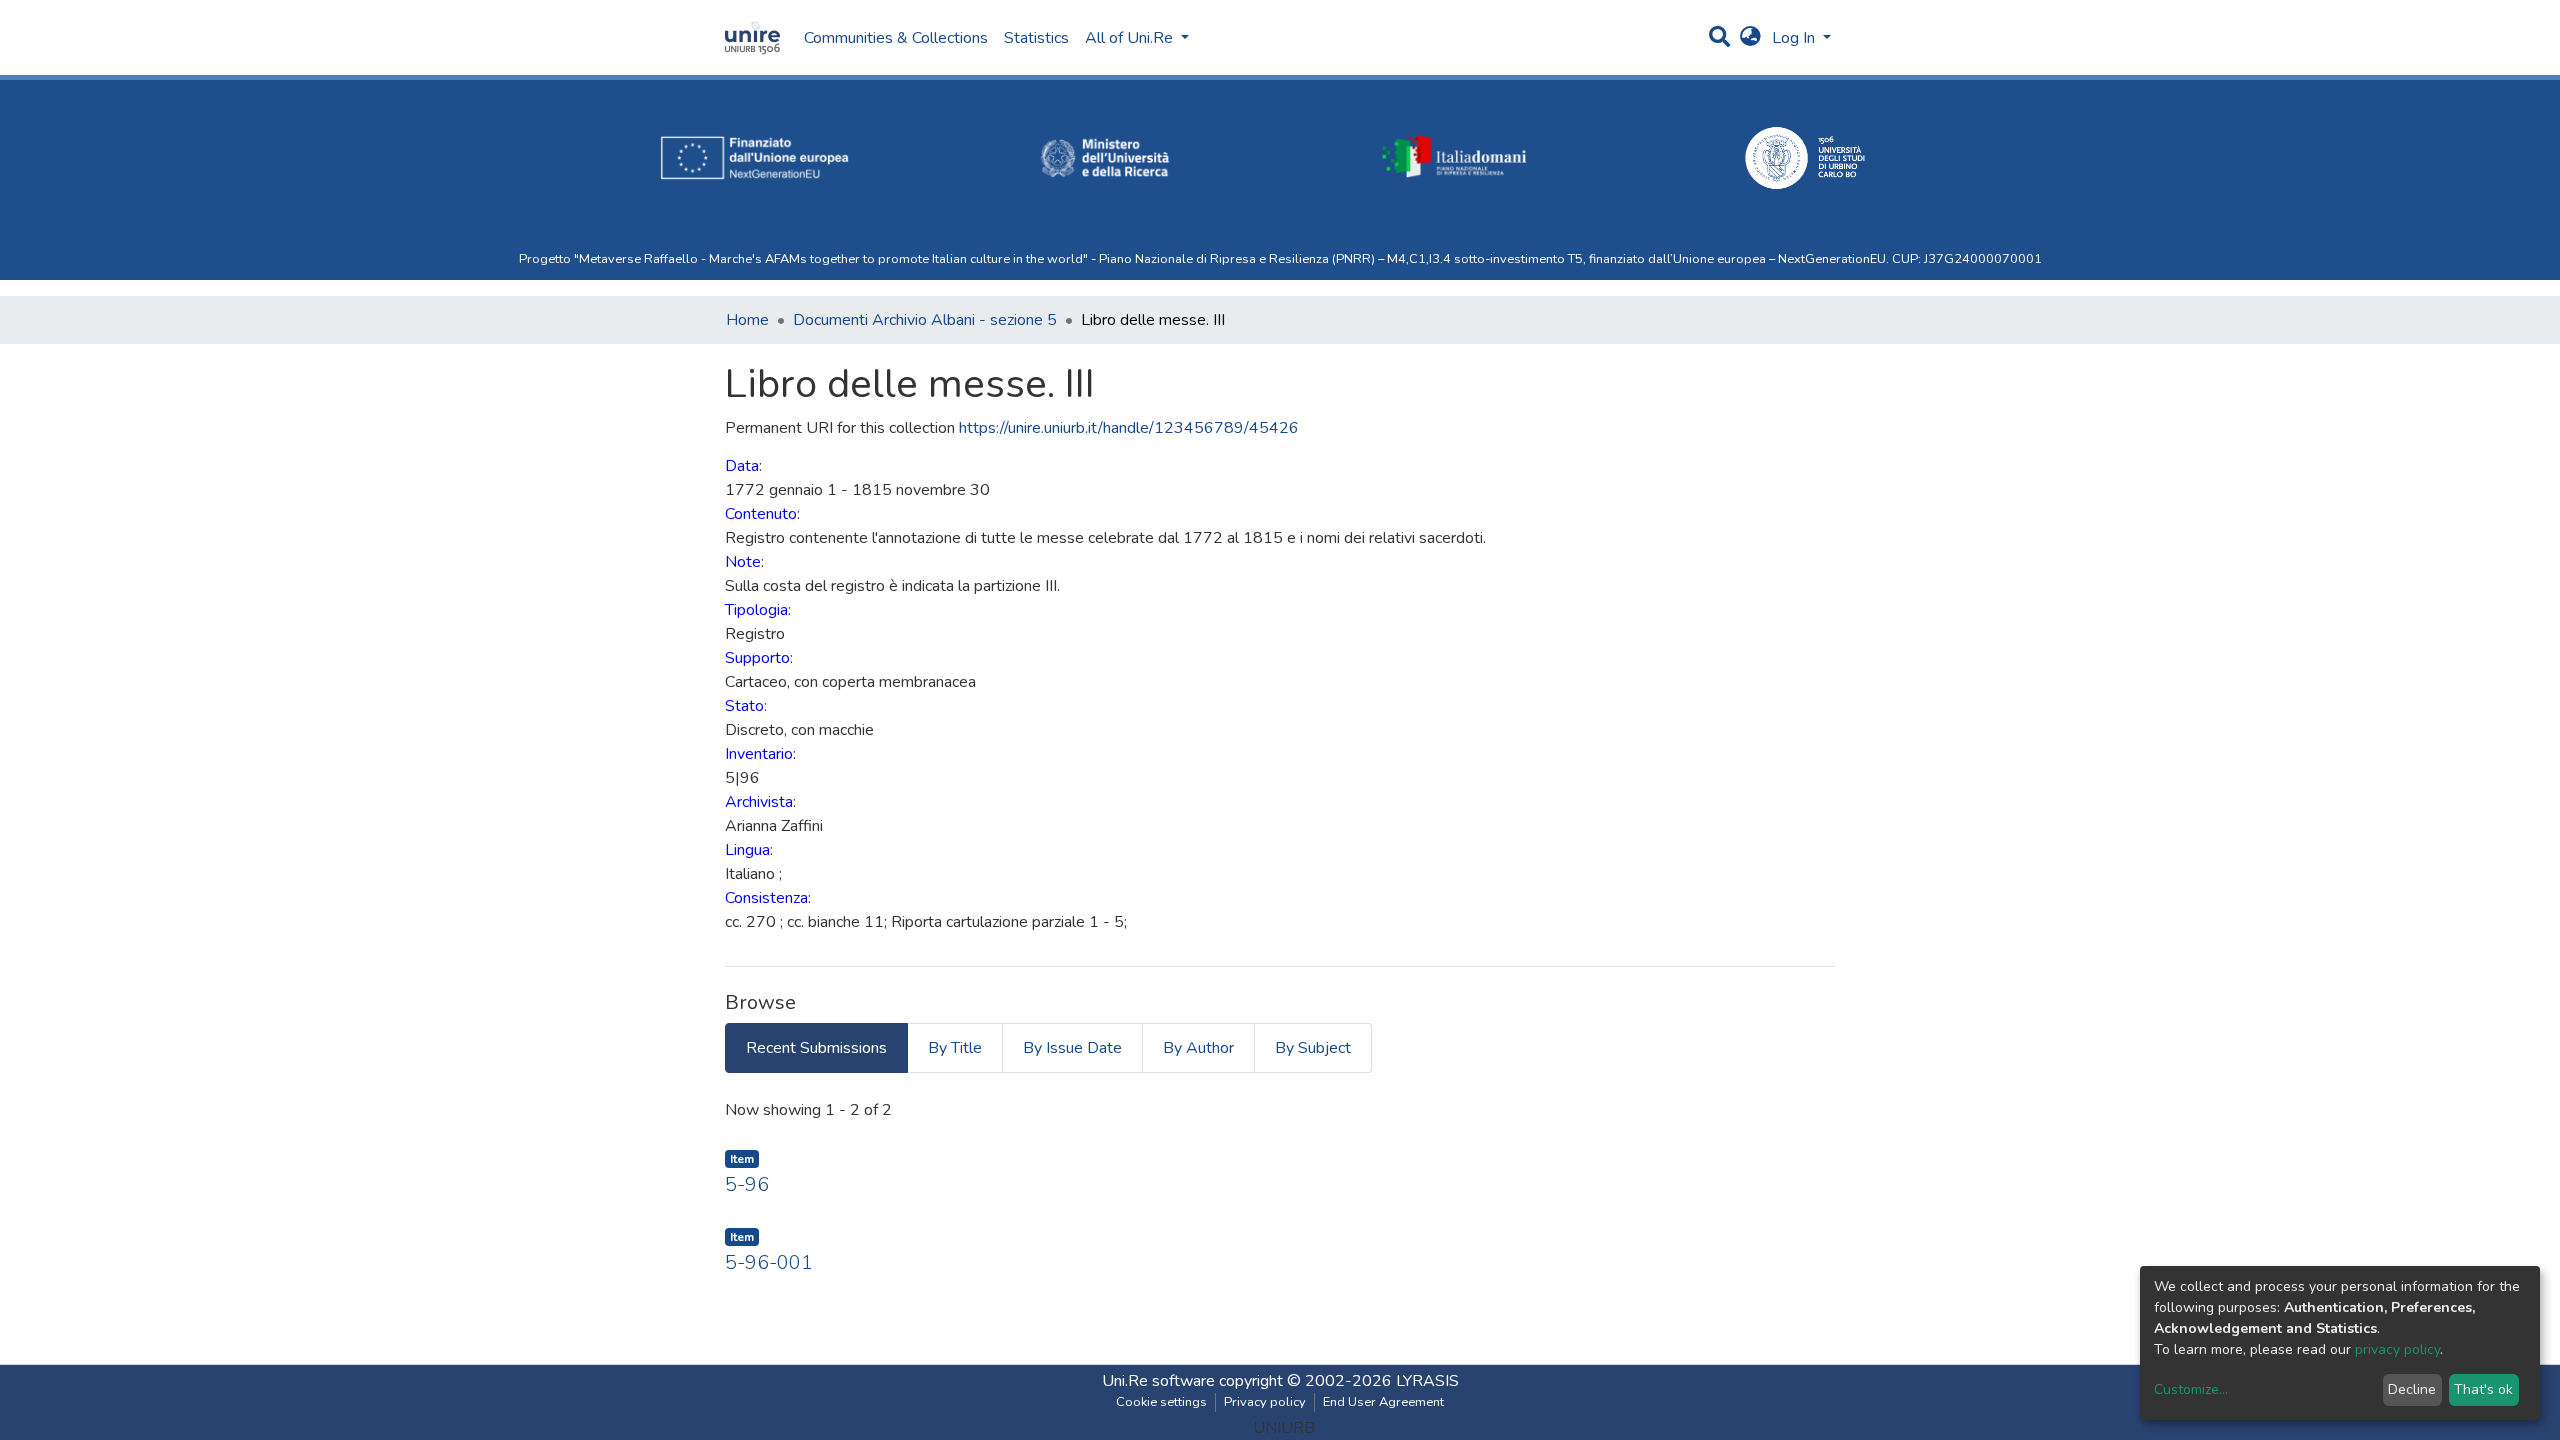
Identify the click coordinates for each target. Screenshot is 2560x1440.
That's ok (2483, 1389)
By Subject (1313, 1048)
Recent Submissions (816, 1048)
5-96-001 (769, 1262)
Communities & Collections (896, 38)
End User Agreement (1383, 1402)
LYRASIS (1427, 1381)
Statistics (1036, 38)
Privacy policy (1265, 1402)
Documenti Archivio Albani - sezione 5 (925, 320)
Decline (2412, 1389)
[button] (1750, 38)
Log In (1795, 38)
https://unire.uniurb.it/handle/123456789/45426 (1129, 428)
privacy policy (2397, 1349)
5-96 (747, 1184)
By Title (955, 1048)
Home (747, 320)
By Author (1198, 1048)
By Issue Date (1072, 1048)
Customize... (2191, 1389)
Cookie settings (1161, 1402)
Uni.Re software (1158, 1381)
